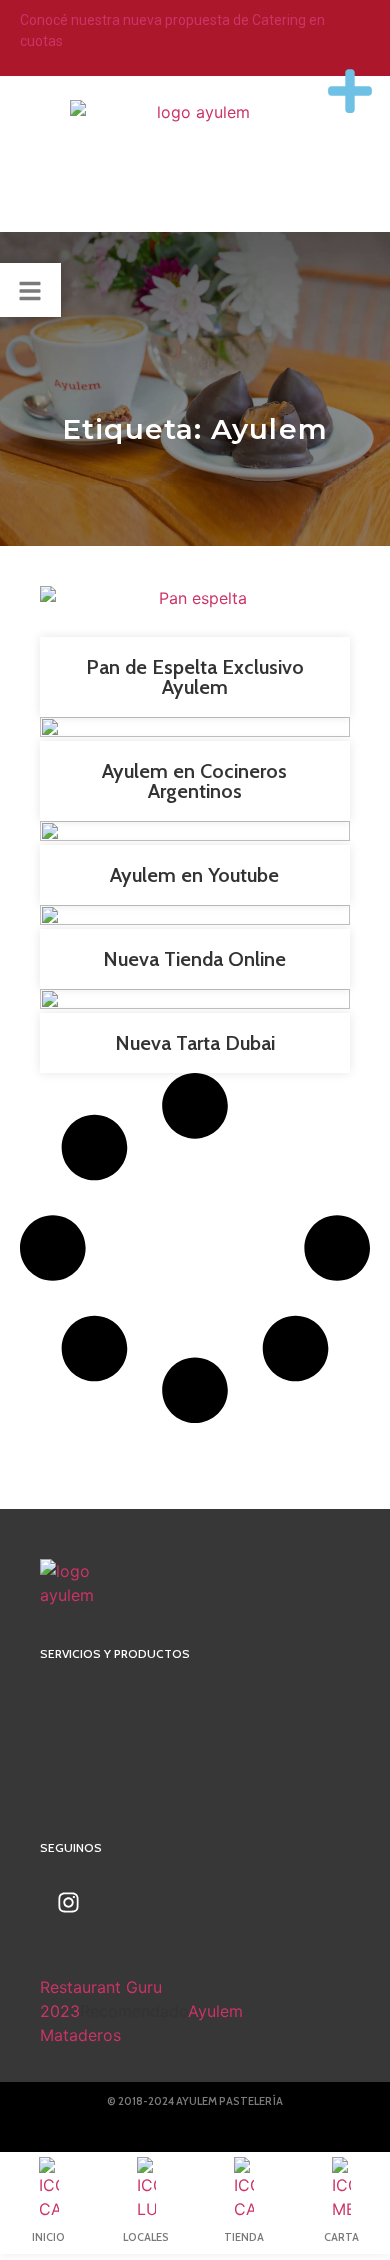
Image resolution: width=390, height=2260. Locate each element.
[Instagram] (68, 1902)
